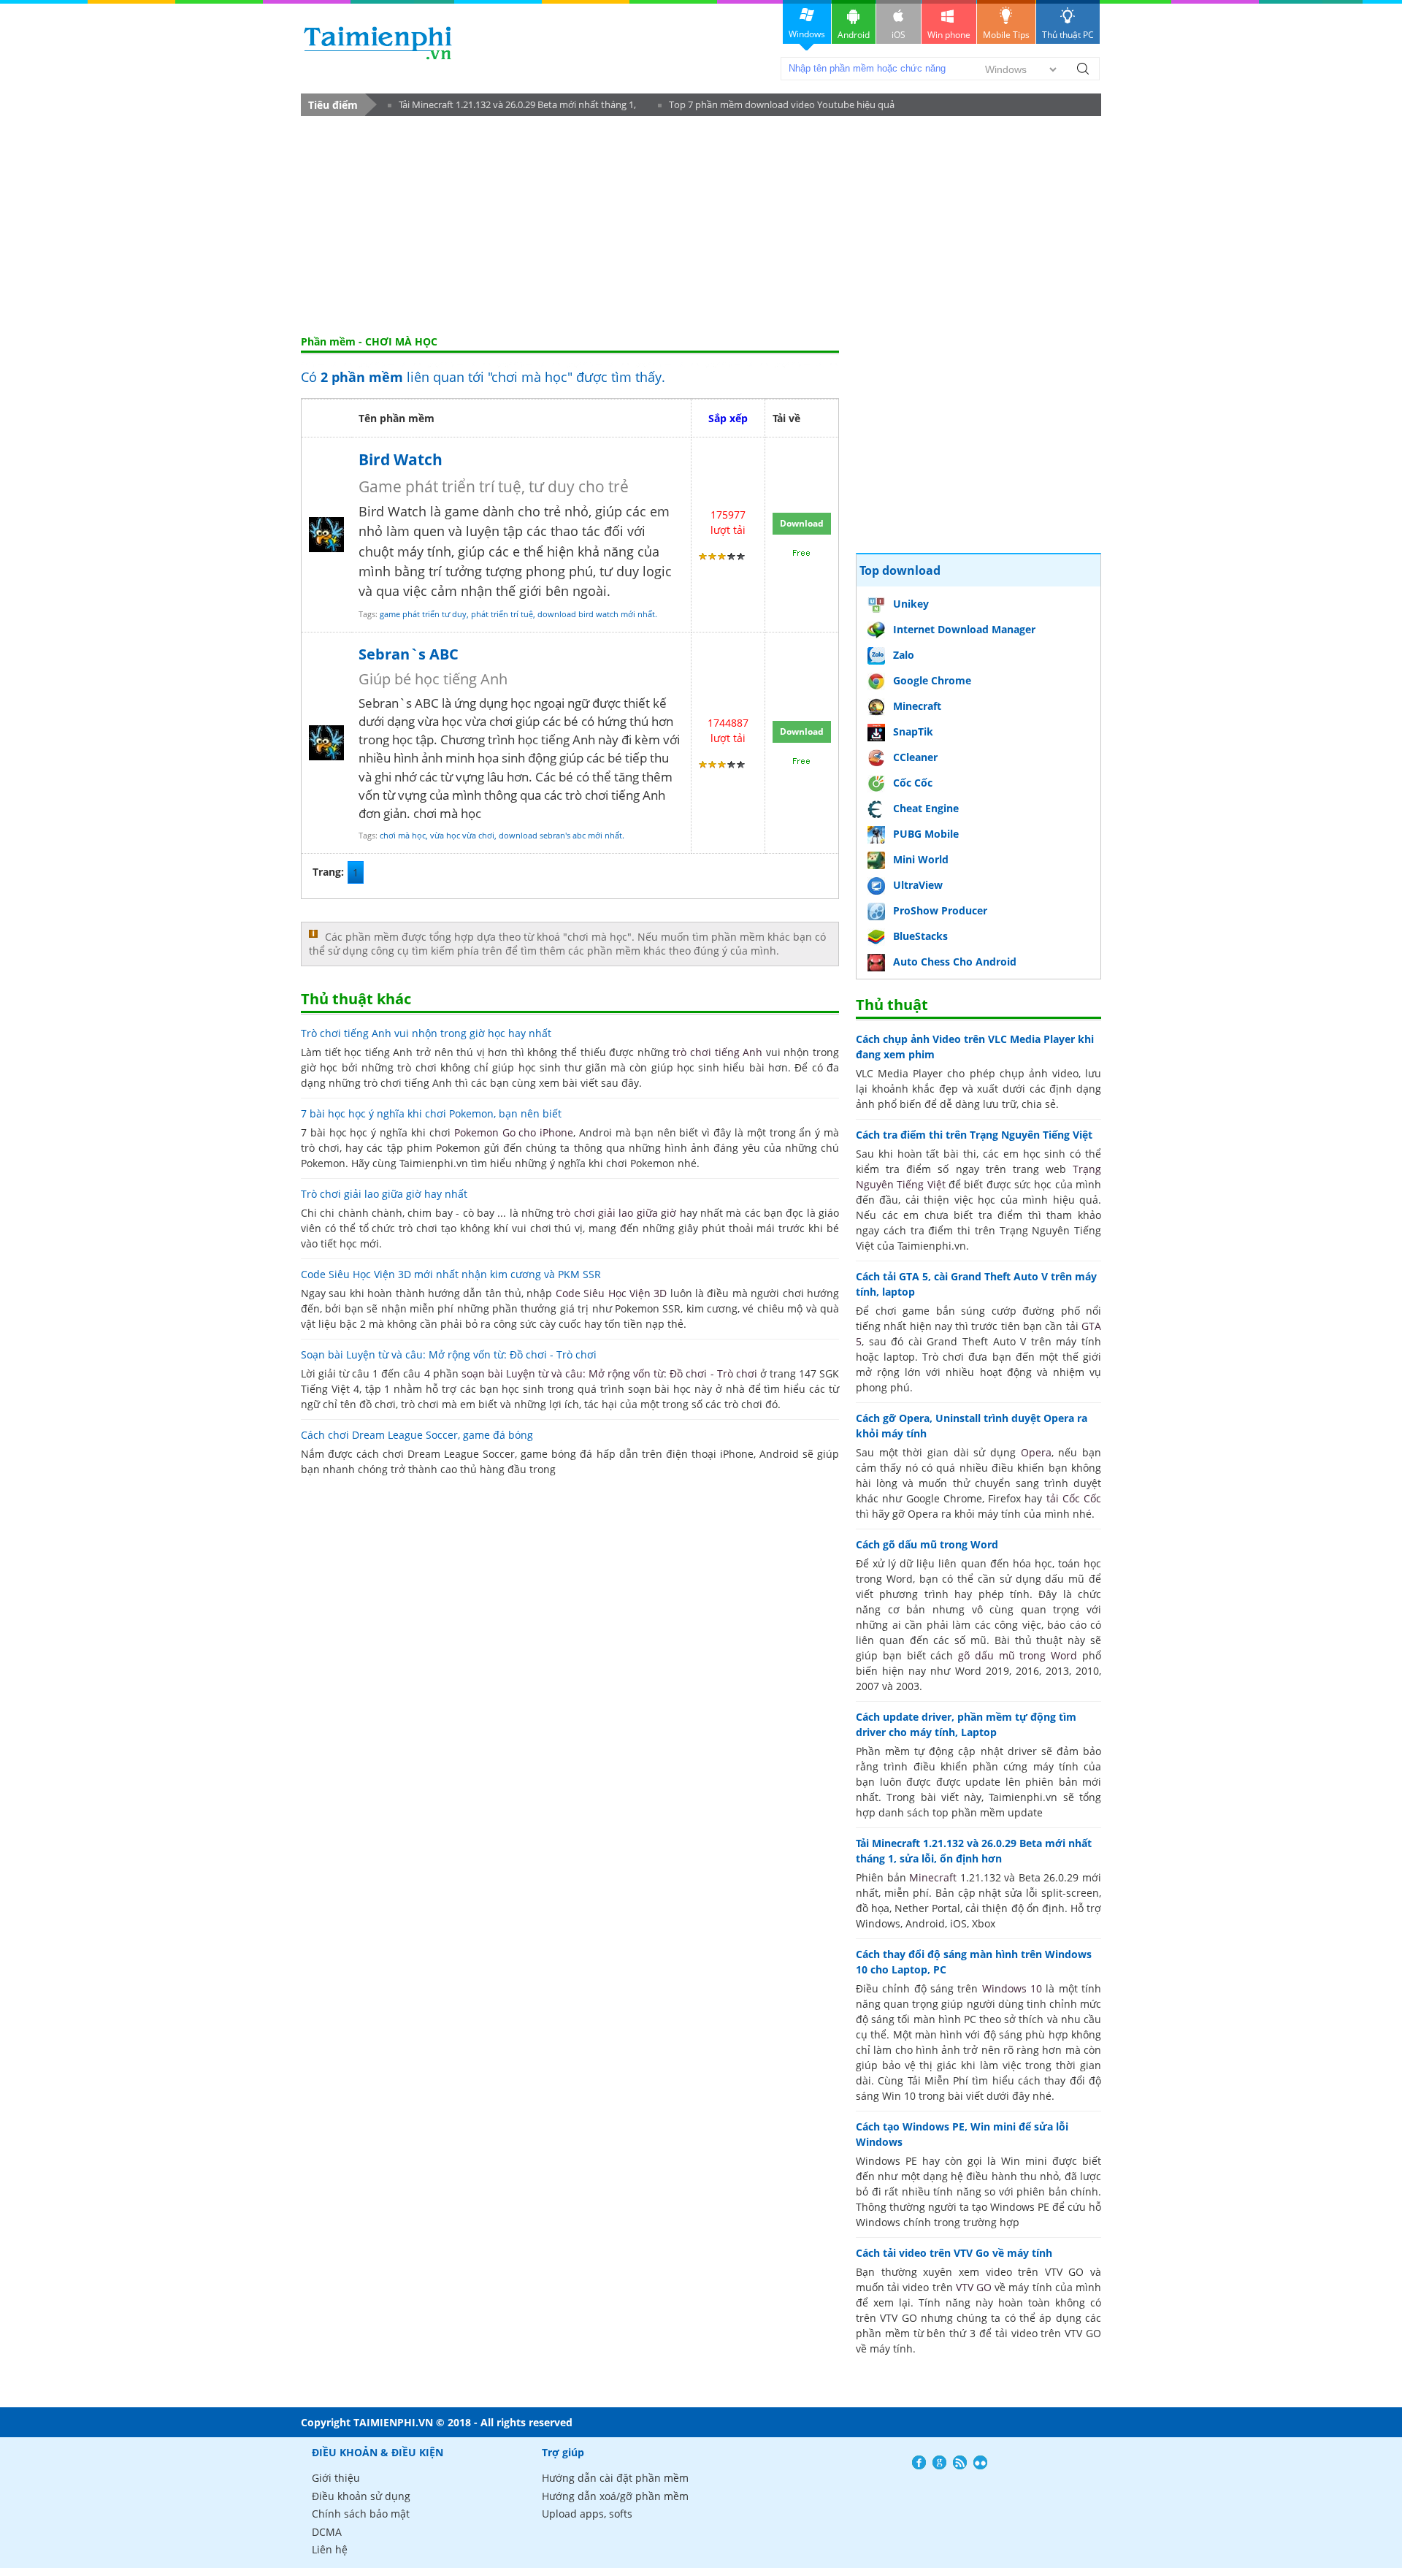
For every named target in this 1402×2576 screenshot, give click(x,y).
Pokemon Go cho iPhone (514, 1132)
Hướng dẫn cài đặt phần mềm (615, 2478)
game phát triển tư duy (423, 614)
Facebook (919, 2462)
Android (854, 35)
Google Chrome (932, 680)
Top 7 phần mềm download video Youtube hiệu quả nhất (776, 107)
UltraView (918, 885)
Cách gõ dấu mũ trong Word (927, 1544)
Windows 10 (1012, 1988)
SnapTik (913, 731)
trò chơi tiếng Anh (717, 1052)
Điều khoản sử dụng (361, 2496)
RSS (960, 2462)
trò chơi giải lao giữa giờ (616, 1213)
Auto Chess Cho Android (955, 962)
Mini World (921, 859)
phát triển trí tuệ (502, 614)
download (378, 43)
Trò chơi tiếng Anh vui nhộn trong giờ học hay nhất (426, 1033)
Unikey (911, 604)
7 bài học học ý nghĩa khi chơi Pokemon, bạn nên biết (431, 1113)
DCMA (327, 2532)
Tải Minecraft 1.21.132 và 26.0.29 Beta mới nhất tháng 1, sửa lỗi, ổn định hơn (512, 107)
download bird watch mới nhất (596, 614)
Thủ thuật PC (1068, 35)
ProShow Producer (940, 910)
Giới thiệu (336, 2478)
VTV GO (974, 2287)
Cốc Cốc (913, 783)
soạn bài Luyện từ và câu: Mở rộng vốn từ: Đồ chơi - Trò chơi (609, 1373)
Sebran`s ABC (409, 654)
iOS (899, 35)
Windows (807, 34)
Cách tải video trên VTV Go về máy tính (954, 2253)
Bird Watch (401, 459)
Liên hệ (330, 2549)
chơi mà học (403, 835)
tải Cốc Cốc (1074, 1498)
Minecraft (917, 706)
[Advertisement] (701, 226)
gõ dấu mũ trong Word (1018, 1655)
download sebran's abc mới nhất (560, 835)
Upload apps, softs (587, 2514)
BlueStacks (920, 936)
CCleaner (915, 757)
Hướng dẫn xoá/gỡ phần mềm (615, 2496)
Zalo (904, 655)
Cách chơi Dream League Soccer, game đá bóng (417, 1435)
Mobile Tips (1006, 35)
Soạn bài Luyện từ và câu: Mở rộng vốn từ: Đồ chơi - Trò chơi (449, 1354)
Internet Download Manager (964, 629)
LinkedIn (980, 2462)
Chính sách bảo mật (361, 2514)
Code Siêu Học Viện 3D (612, 1293)
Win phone (949, 35)
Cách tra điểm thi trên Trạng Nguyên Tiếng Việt (974, 1135)
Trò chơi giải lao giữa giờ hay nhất (384, 1194)
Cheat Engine (926, 808)
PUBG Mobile (926, 834)
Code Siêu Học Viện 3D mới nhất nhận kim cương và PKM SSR (451, 1274)
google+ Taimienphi (939, 2462)
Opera (1036, 1452)
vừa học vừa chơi (462, 835)
